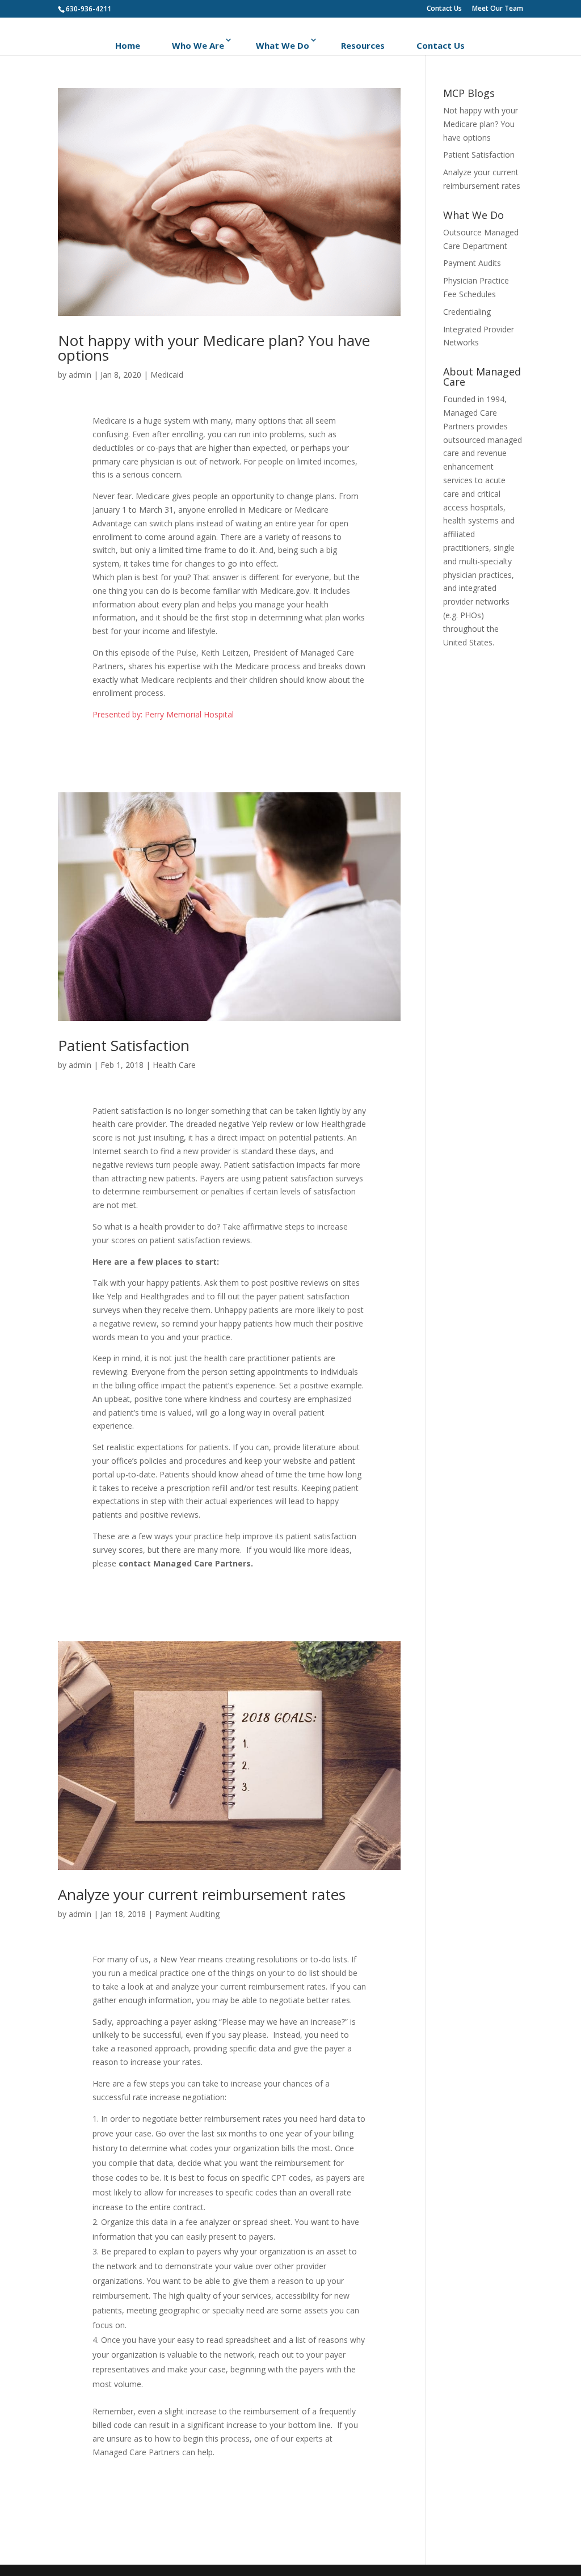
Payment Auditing (187, 1914)
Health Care (174, 1065)
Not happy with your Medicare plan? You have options (214, 348)
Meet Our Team (498, 9)
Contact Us (444, 9)
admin (80, 375)
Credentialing (467, 312)
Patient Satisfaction (124, 1045)
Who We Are (198, 45)
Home (128, 45)
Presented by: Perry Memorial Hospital (163, 714)
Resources (363, 45)
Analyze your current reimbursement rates (202, 1894)
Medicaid (167, 375)
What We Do (283, 45)
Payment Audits (472, 263)
